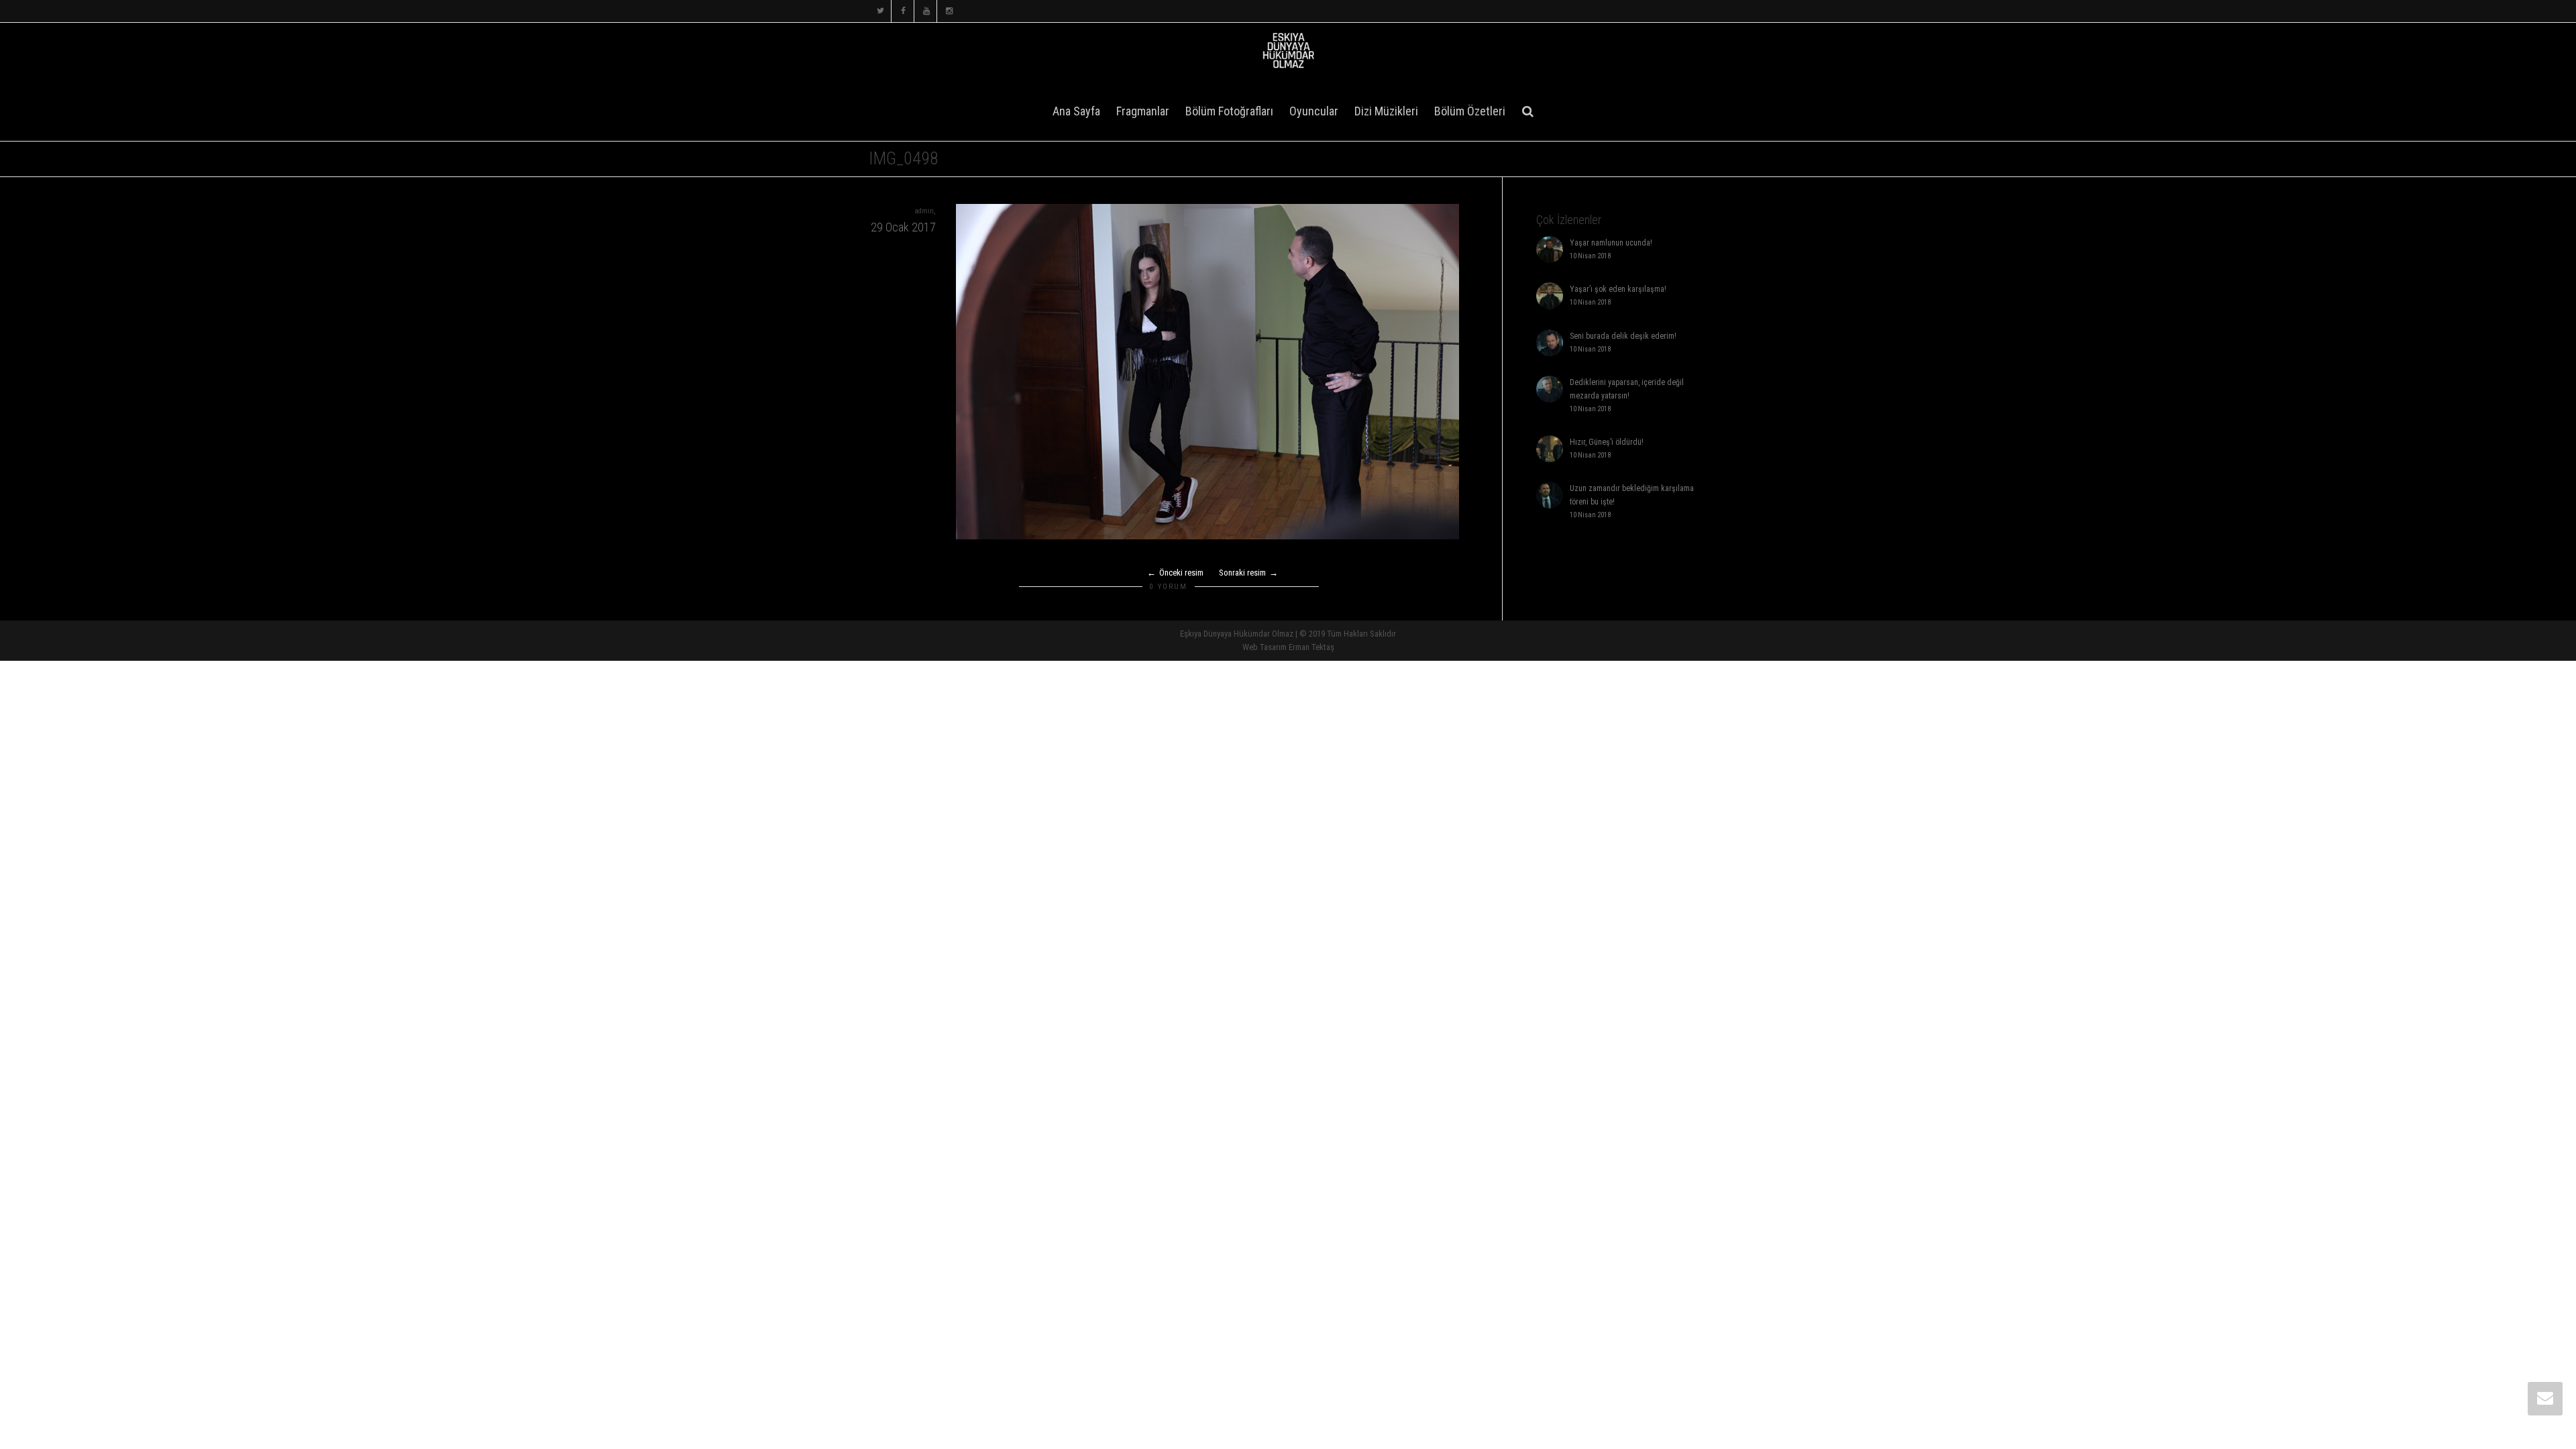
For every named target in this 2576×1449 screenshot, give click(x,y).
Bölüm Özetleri (1470, 111)
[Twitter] (880, 11)
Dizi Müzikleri (1386, 111)
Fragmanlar (1143, 111)
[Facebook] (903, 11)
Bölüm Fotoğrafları (1229, 111)
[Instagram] (949, 11)
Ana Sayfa (1076, 111)
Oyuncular (1314, 111)
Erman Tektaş (1311, 647)
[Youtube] (926, 11)
